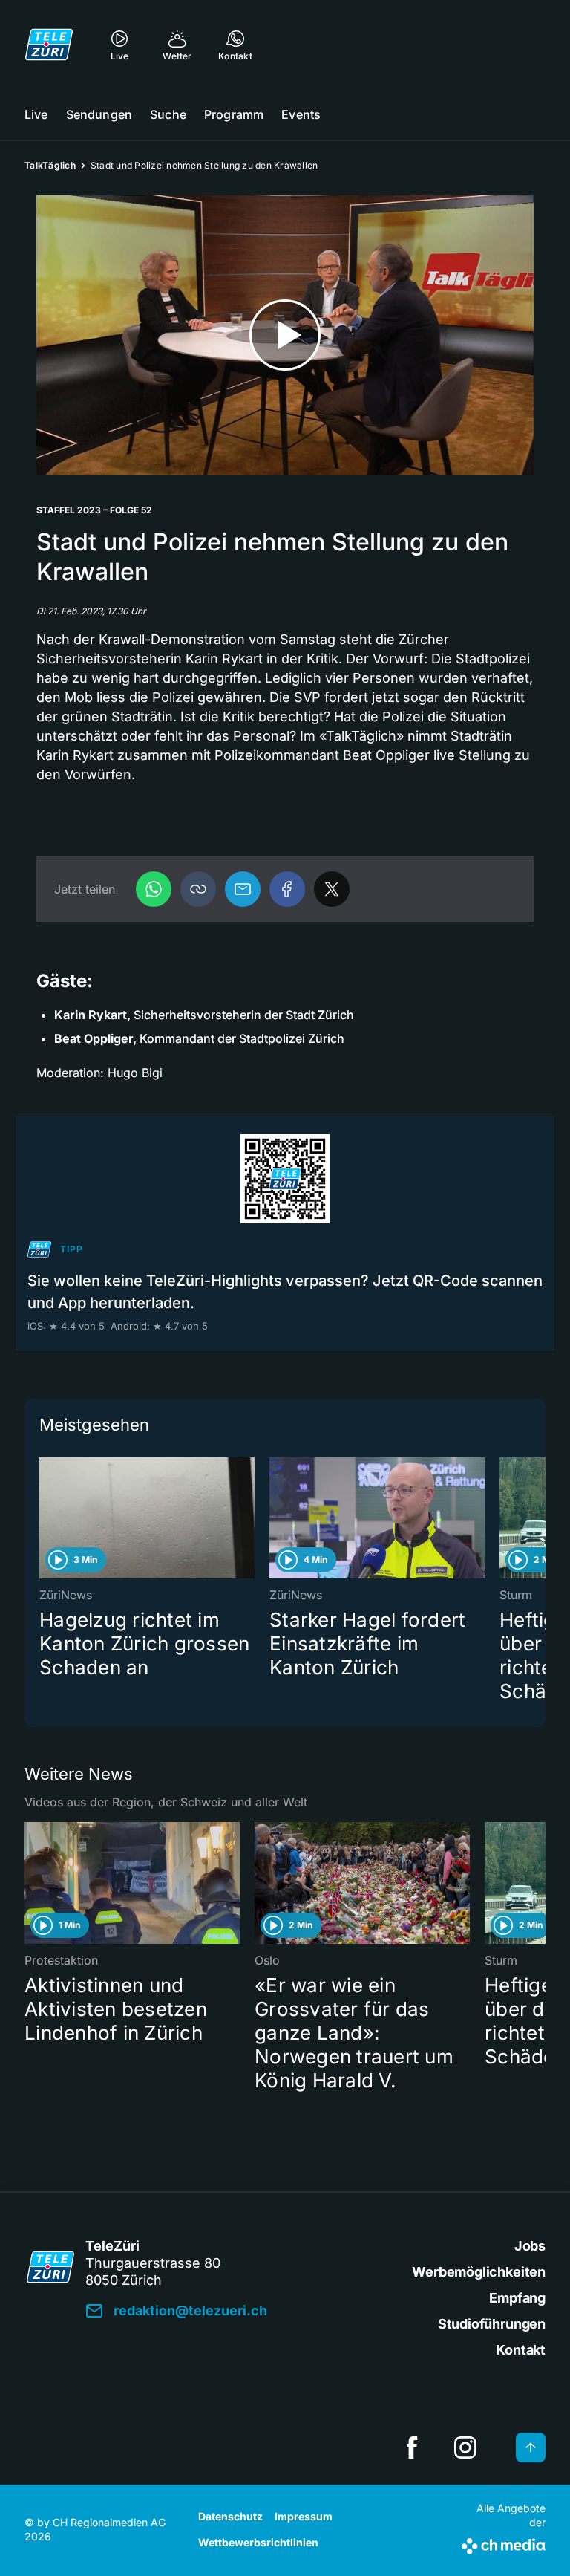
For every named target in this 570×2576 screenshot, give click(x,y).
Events (301, 114)
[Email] (243, 889)
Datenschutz (230, 2516)
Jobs (530, 2246)
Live (36, 114)
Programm (234, 114)
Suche (168, 114)
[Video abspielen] (285, 335)
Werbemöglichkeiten (479, 2272)
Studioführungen (492, 2324)
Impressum (304, 2516)
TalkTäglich (50, 165)
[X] (332, 889)
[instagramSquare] (465, 2447)
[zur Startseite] (49, 45)
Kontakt (521, 2350)
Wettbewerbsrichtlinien (258, 2542)
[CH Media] (504, 2543)
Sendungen (99, 114)
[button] (198, 889)
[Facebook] (287, 889)
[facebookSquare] (412, 2447)
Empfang (517, 2298)
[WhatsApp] (154, 889)
